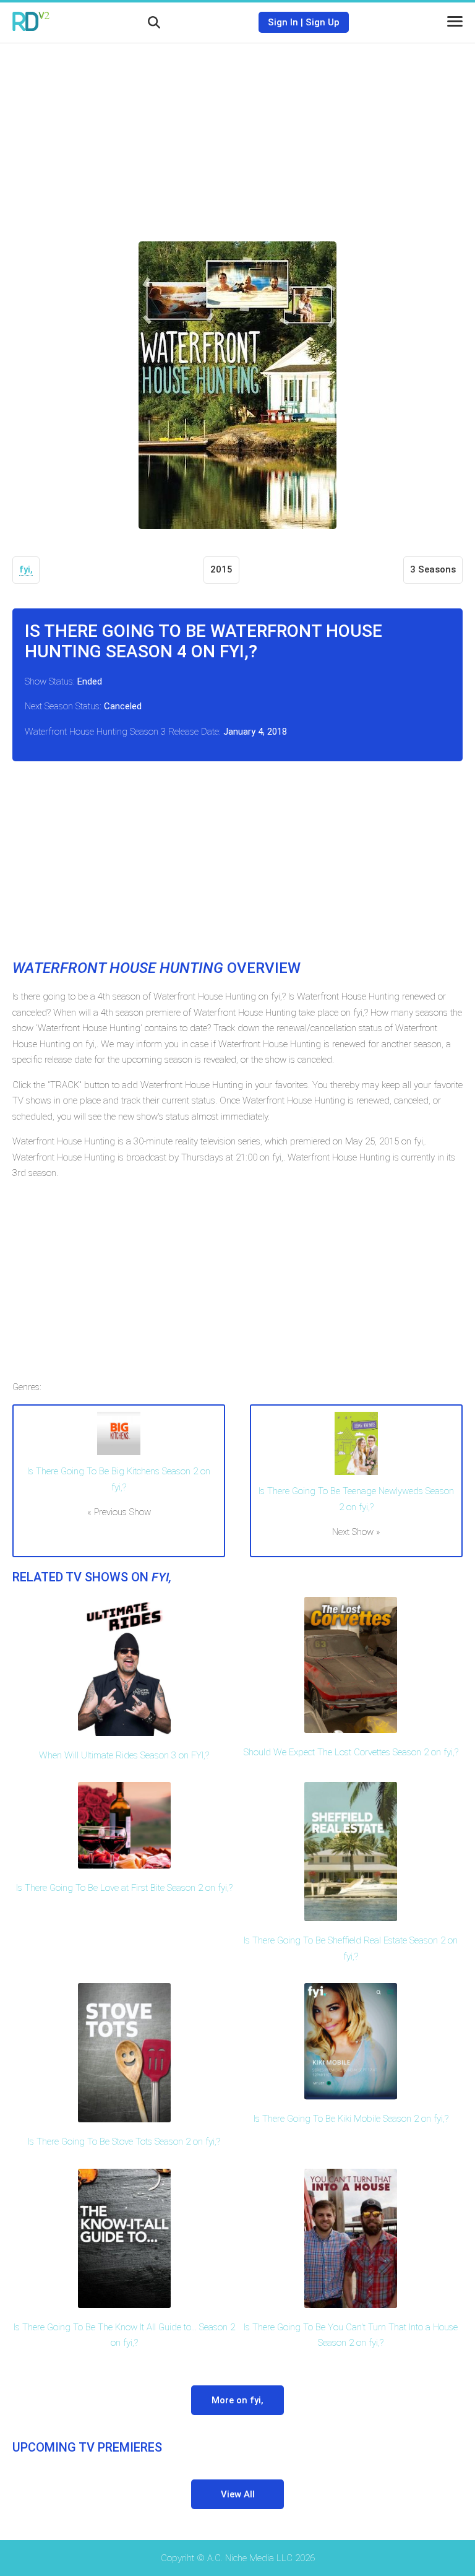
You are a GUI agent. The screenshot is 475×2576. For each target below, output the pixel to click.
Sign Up (323, 22)
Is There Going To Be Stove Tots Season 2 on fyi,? (124, 2142)
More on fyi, (237, 2400)
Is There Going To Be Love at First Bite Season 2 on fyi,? (124, 1888)
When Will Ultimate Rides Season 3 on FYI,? (124, 1755)
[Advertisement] (237, 133)
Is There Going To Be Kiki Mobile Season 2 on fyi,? (351, 2119)
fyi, (26, 569)
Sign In (283, 22)
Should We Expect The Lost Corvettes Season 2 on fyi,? (351, 1752)
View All (238, 2494)
